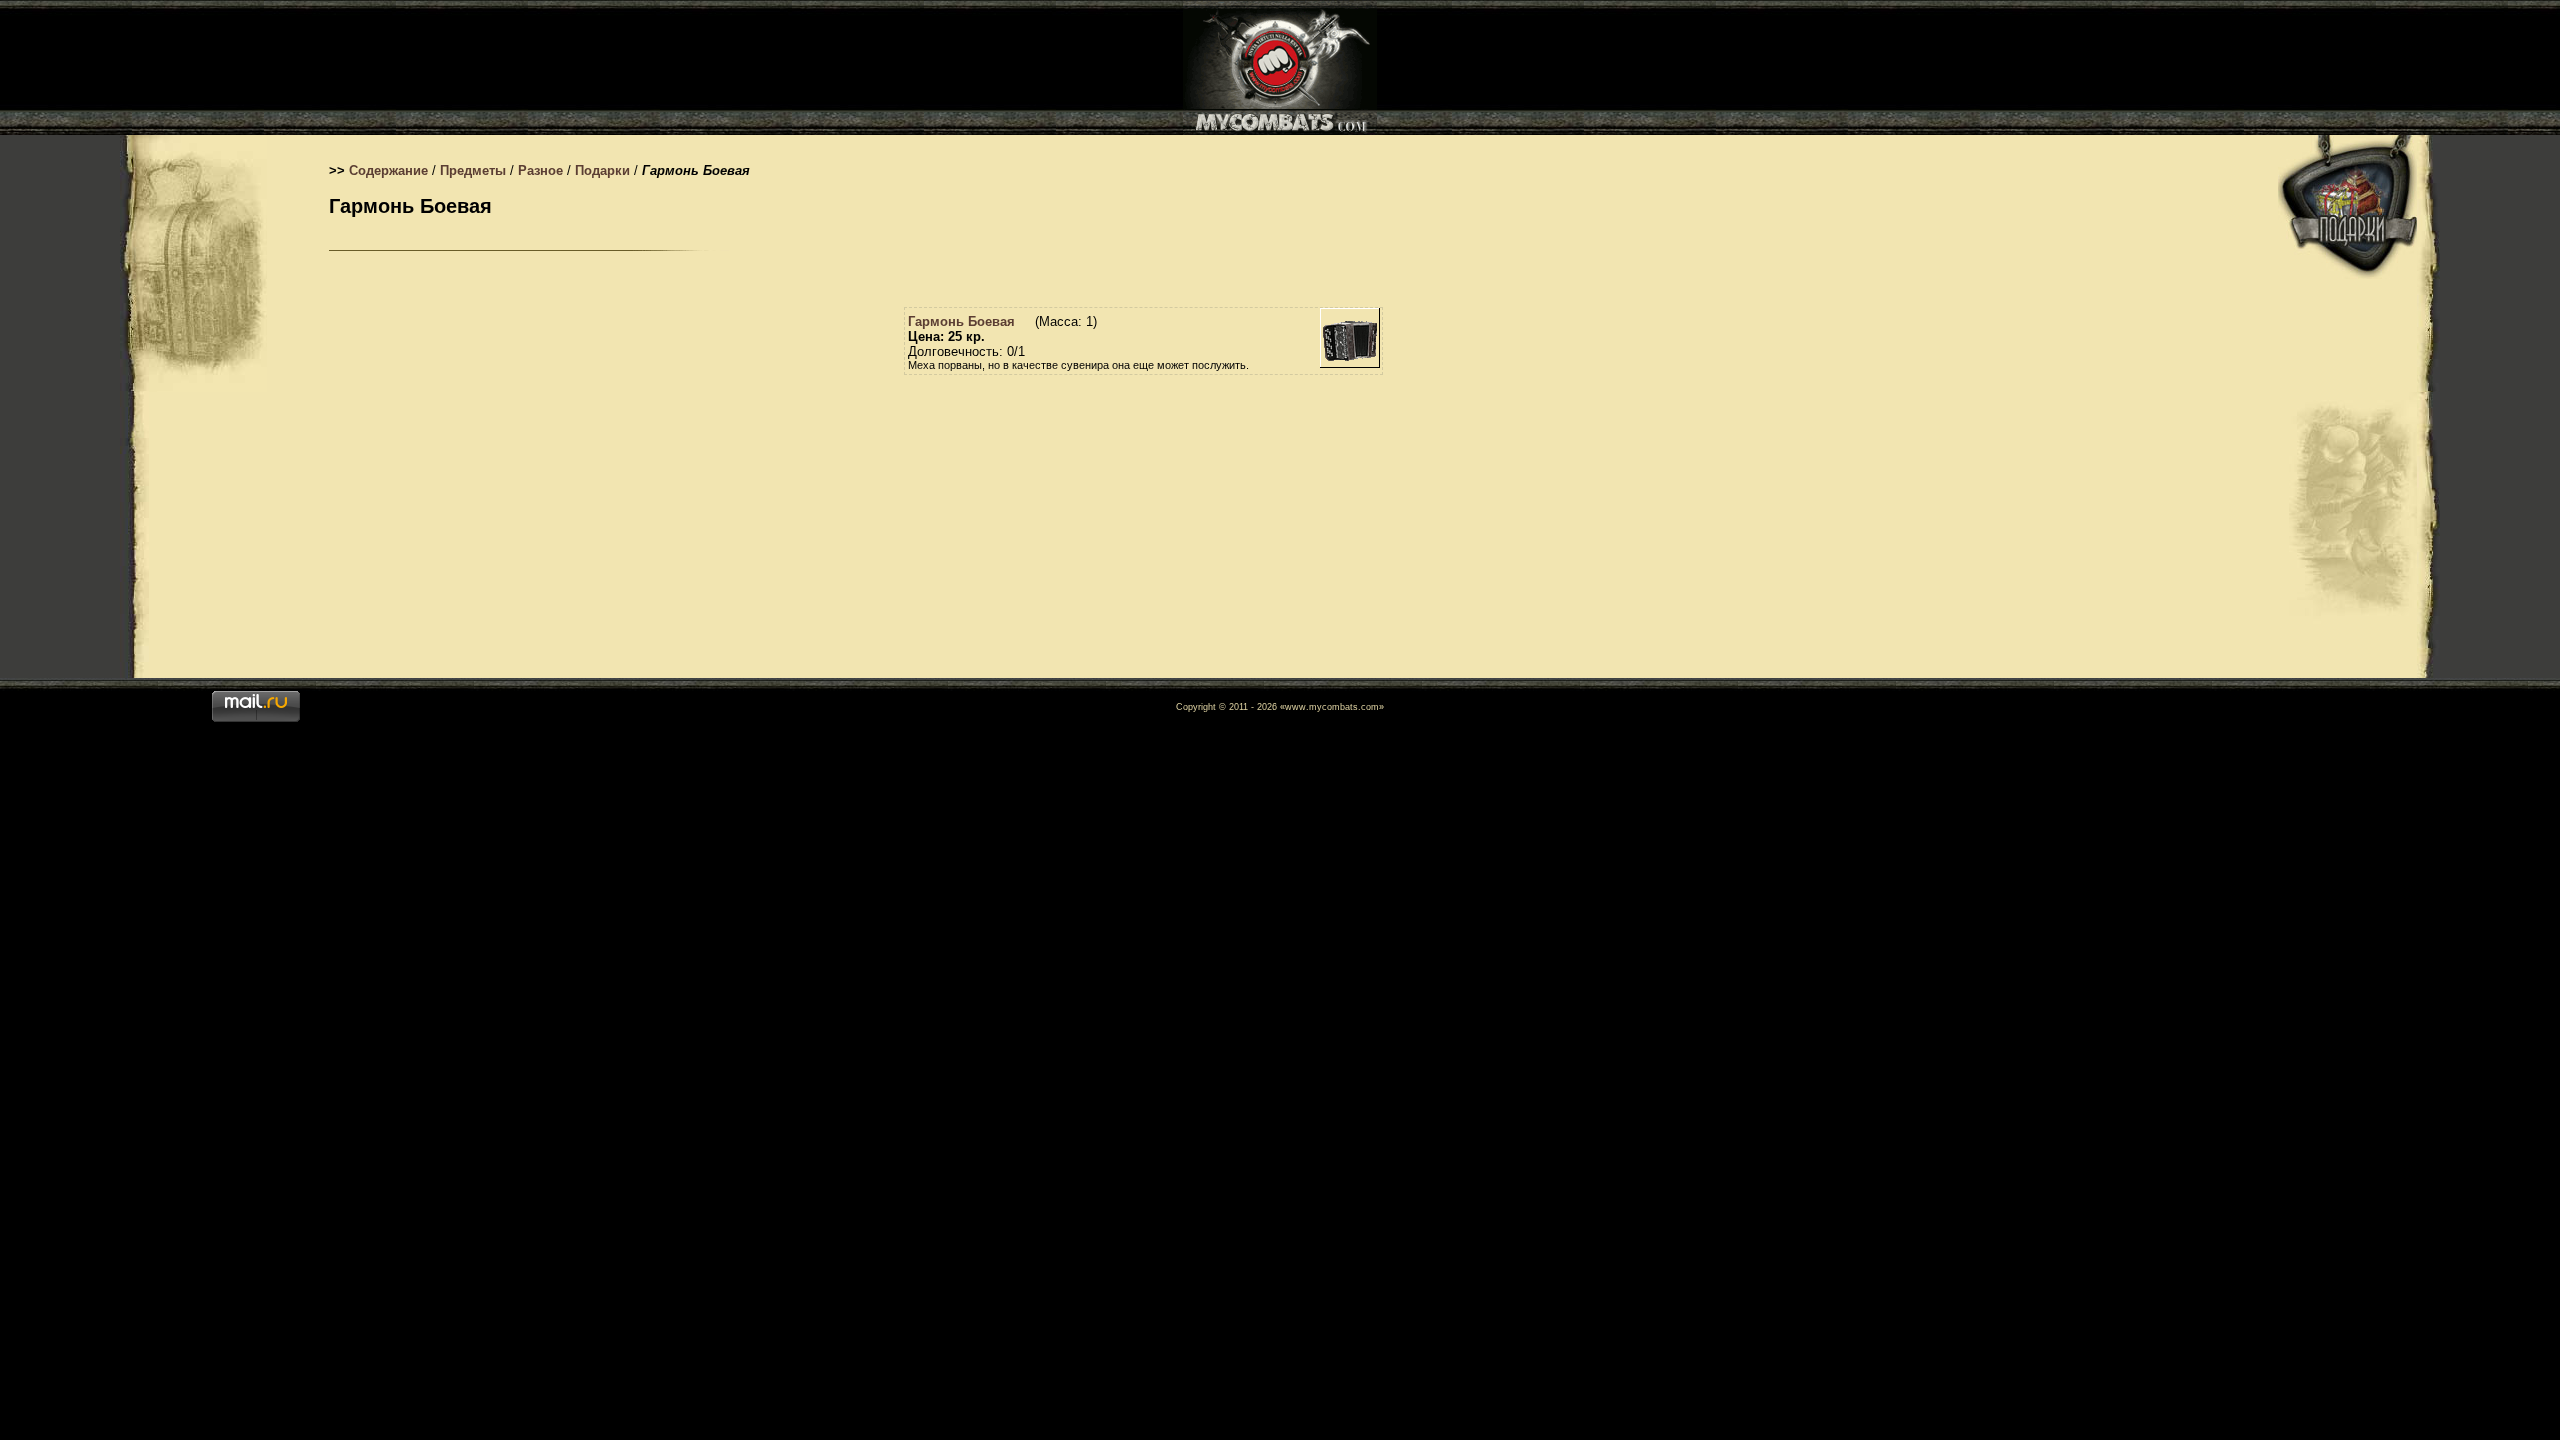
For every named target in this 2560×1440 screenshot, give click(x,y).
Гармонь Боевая (961, 321)
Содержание (388, 170)
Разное (540, 170)
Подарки (602, 170)
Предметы (473, 170)
